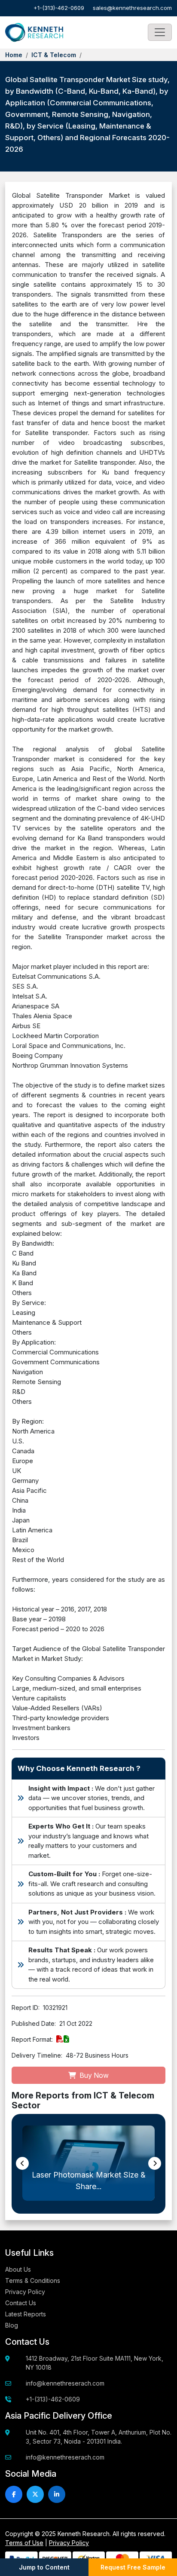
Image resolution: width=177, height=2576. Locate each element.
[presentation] (22, 2163)
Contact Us (21, 2303)
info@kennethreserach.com (65, 2383)
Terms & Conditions (33, 2280)
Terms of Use (24, 2543)
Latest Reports (26, 2314)
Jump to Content (44, 2567)
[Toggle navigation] (160, 32)
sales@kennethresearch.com (132, 8)
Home (14, 55)
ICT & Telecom (54, 55)
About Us (18, 2269)
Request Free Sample (133, 2567)
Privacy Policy (25, 2292)
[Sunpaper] (34, 33)
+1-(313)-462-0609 (59, 8)
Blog (12, 2325)
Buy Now (93, 2075)
